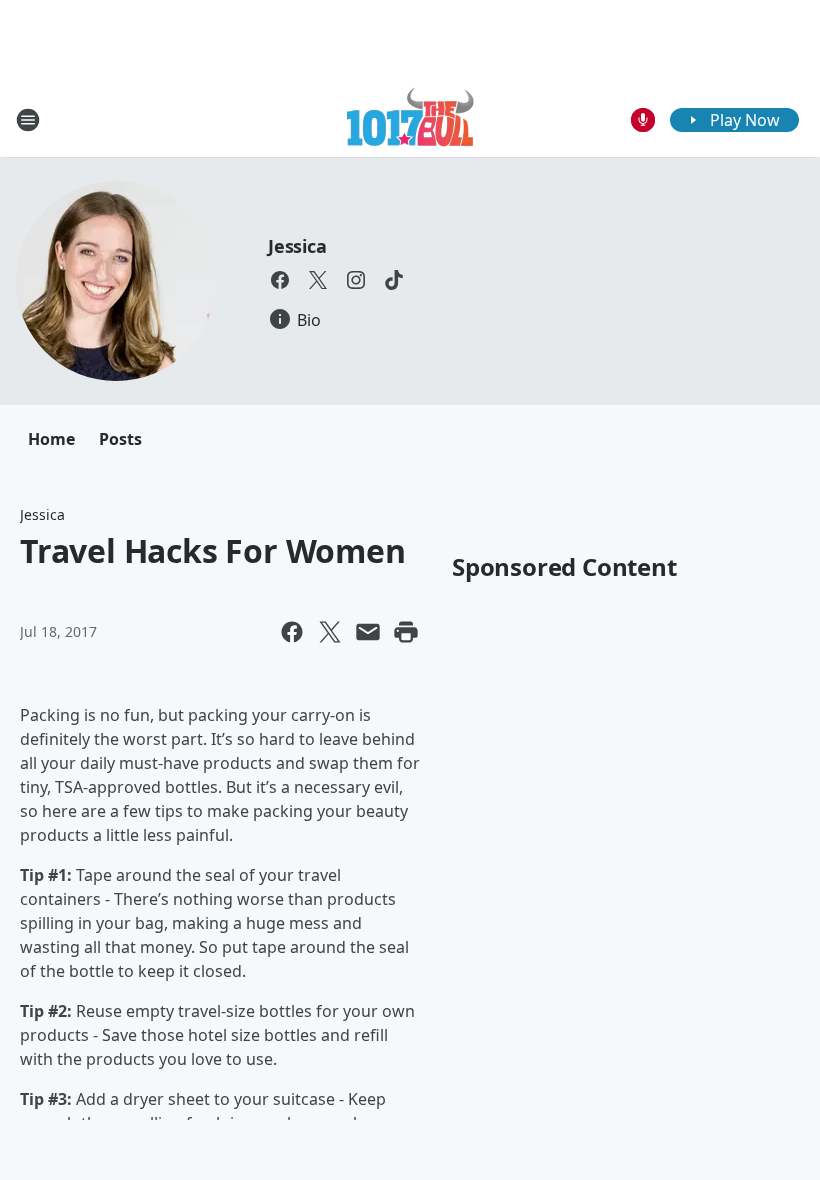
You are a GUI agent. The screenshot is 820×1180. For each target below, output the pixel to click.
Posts (120, 439)
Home (51, 439)
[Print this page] (406, 632)
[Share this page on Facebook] (292, 632)
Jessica (297, 246)
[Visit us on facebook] (280, 280)
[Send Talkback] (643, 120)
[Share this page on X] (330, 632)
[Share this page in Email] (368, 632)
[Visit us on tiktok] (394, 280)
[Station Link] (410, 119)
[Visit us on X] (318, 280)
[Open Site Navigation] (28, 120)
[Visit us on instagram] (356, 280)
